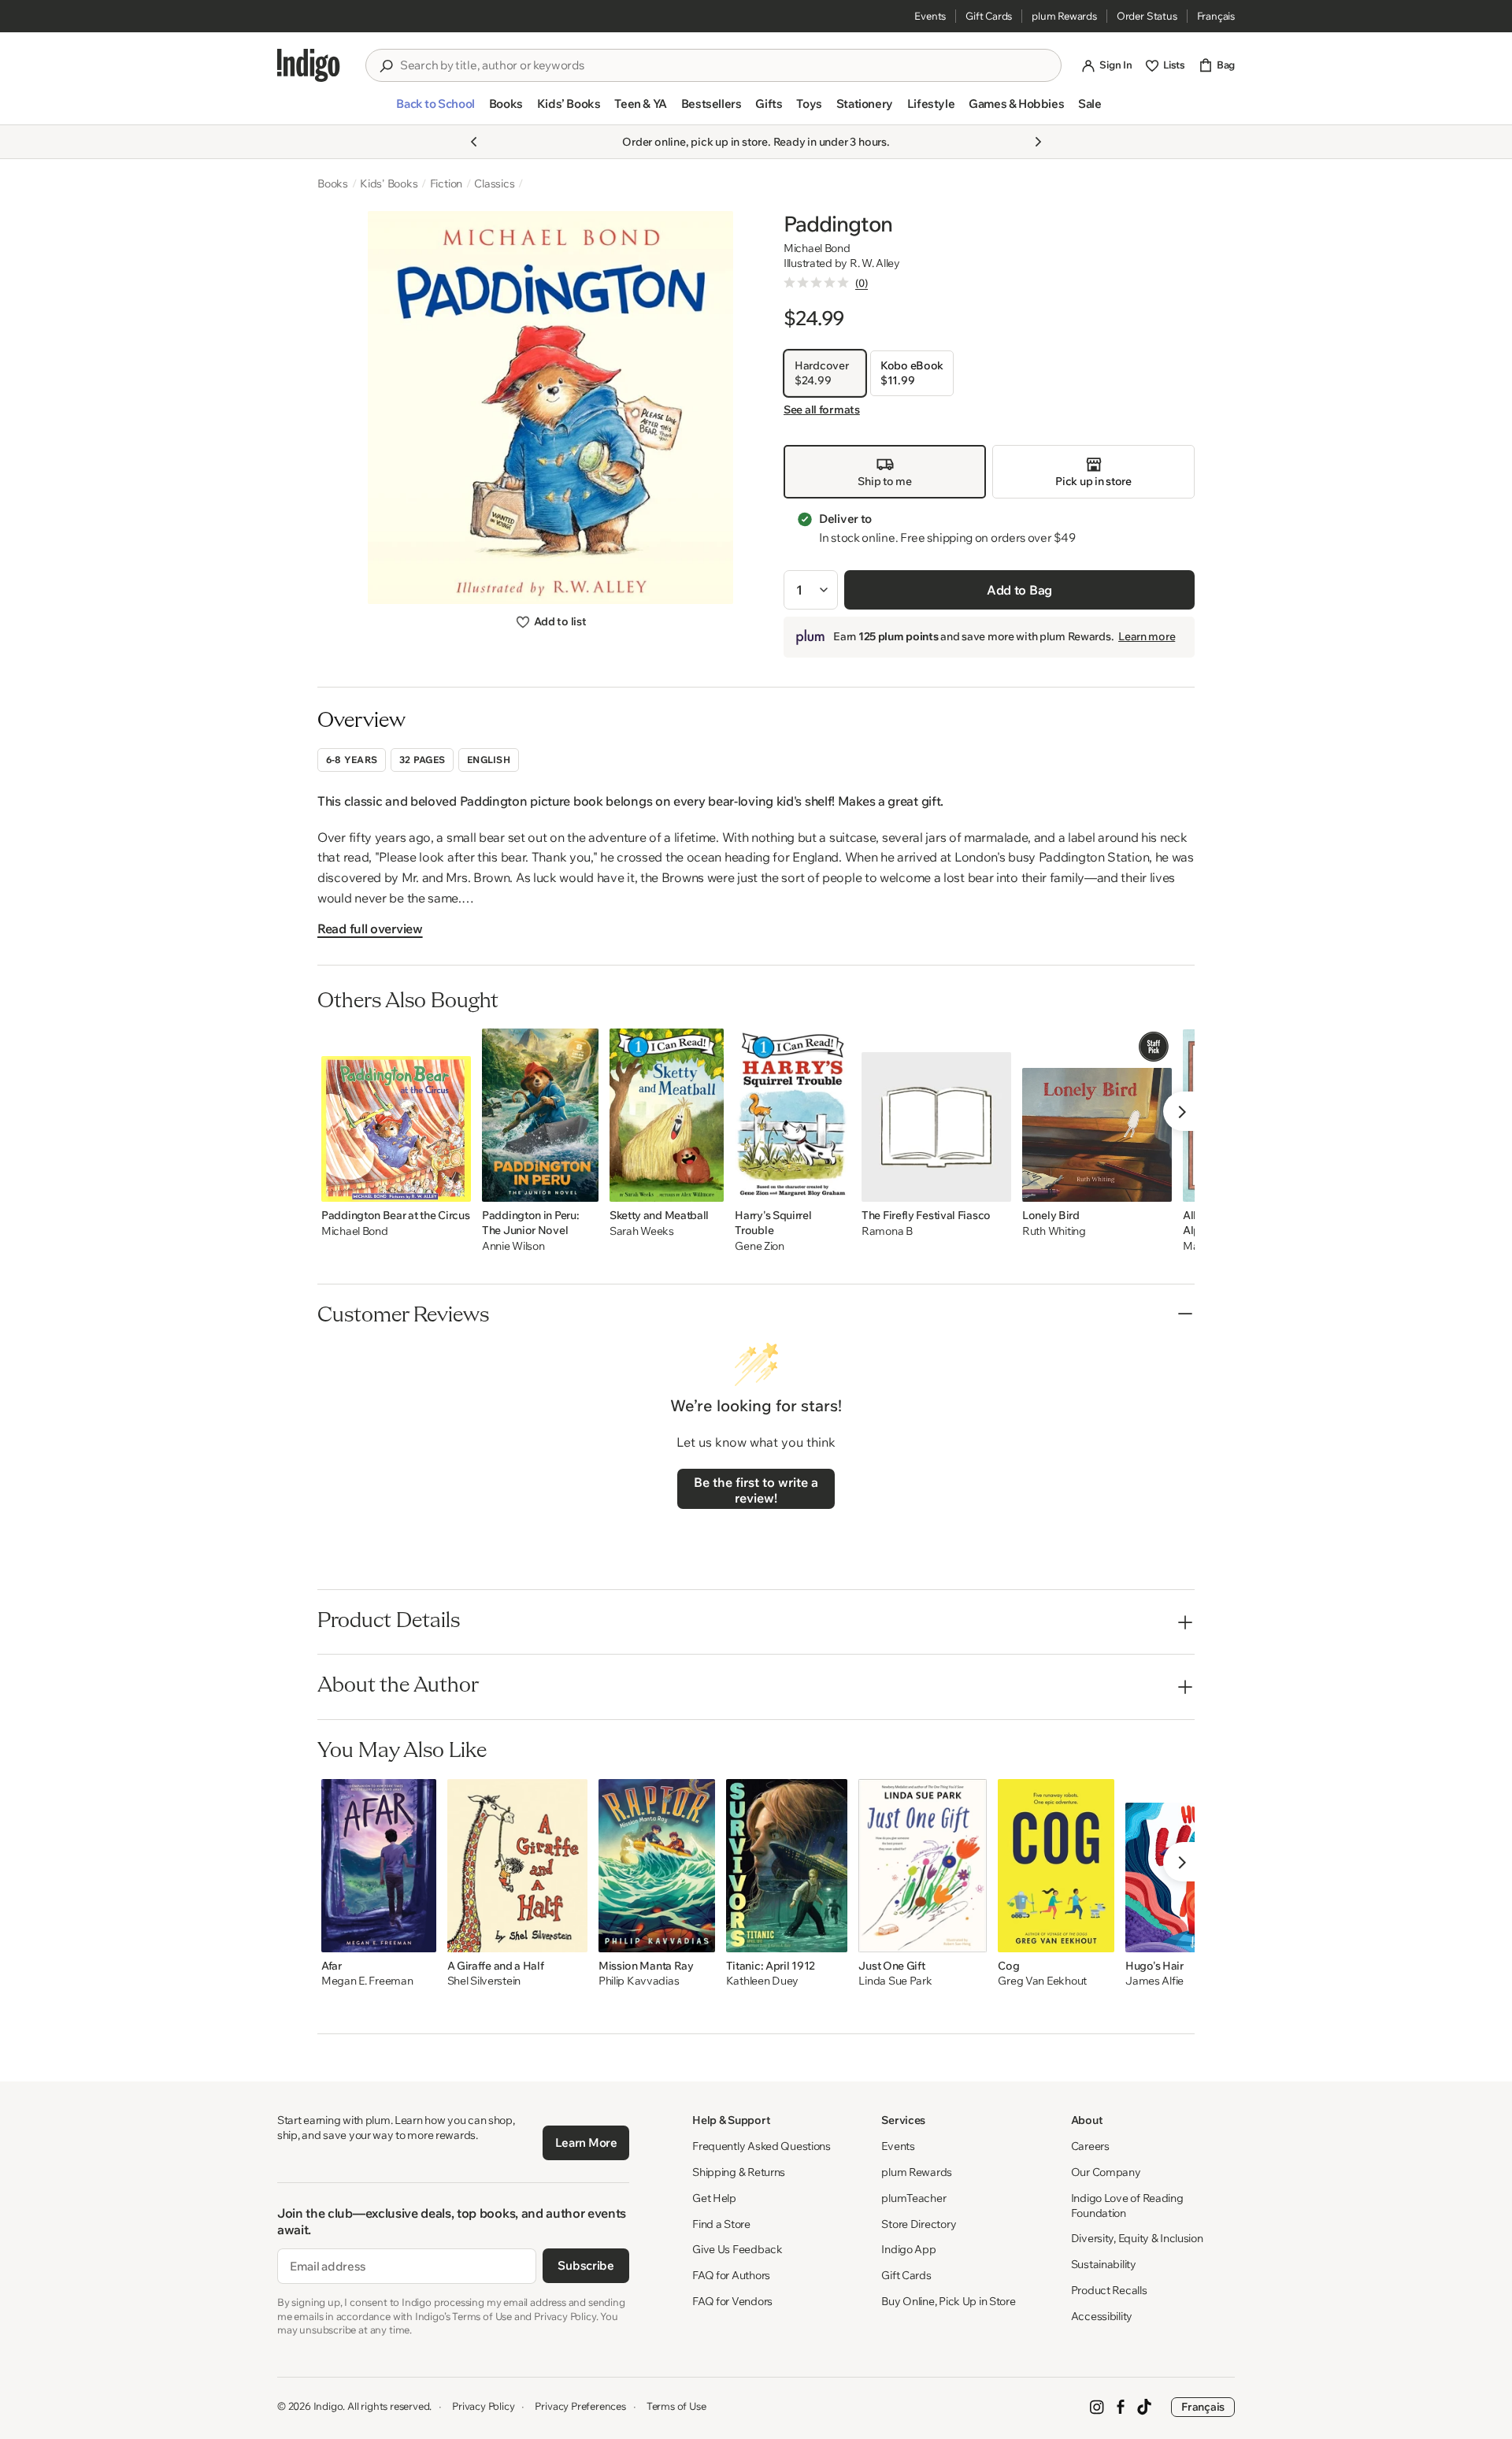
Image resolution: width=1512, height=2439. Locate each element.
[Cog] (1056, 1866)
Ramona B (887, 1231)
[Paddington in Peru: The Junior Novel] (540, 1115)
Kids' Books (389, 183)
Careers (1090, 2146)
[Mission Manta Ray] (657, 1866)
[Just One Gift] (923, 1866)
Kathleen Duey (762, 1981)
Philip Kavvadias (639, 1981)
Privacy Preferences (580, 2406)
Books (333, 183)
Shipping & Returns (739, 2172)
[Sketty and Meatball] (667, 1115)
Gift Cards (989, 16)
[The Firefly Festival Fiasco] (936, 1115)
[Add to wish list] (454, 1185)
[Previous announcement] (474, 142)
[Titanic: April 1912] (787, 1866)
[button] (435, 110)
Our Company (1106, 2172)
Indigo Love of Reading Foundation (1127, 2205)
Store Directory (919, 2224)
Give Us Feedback (737, 2249)
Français (1216, 16)
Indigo (328, 2406)
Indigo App (908, 2249)
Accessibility (1102, 2316)
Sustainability (1104, 2264)
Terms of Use (676, 2406)
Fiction (447, 183)
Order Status (1147, 16)
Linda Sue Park (895, 1981)
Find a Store (721, 2224)
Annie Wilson (513, 1246)
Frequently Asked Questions (762, 2146)
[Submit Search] (386, 66)
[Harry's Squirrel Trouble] (793, 1115)
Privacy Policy (483, 2406)
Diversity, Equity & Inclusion (1137, 2238)
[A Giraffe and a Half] (517, 1866)
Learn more (1147, 636)
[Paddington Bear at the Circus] (396, 1115)
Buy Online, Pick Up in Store (948, 2301)
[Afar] (379, 1866)
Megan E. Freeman (367, 1981)
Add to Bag (1019, 590)
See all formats (822, 410)
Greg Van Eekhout (1042, 1981)
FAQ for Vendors (732, 2301)
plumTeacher (913, 2198)
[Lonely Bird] (1097, 1115)
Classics (494, 183)
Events (930, 16)
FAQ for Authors (731, 2275)
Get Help (714, 2198)
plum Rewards (1064, 16)
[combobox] (724, 65)
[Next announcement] (1038, 142)
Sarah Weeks (642, 1231)
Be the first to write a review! (756, 1490)
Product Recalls (1109, 2290)
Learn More (586, 2142)
